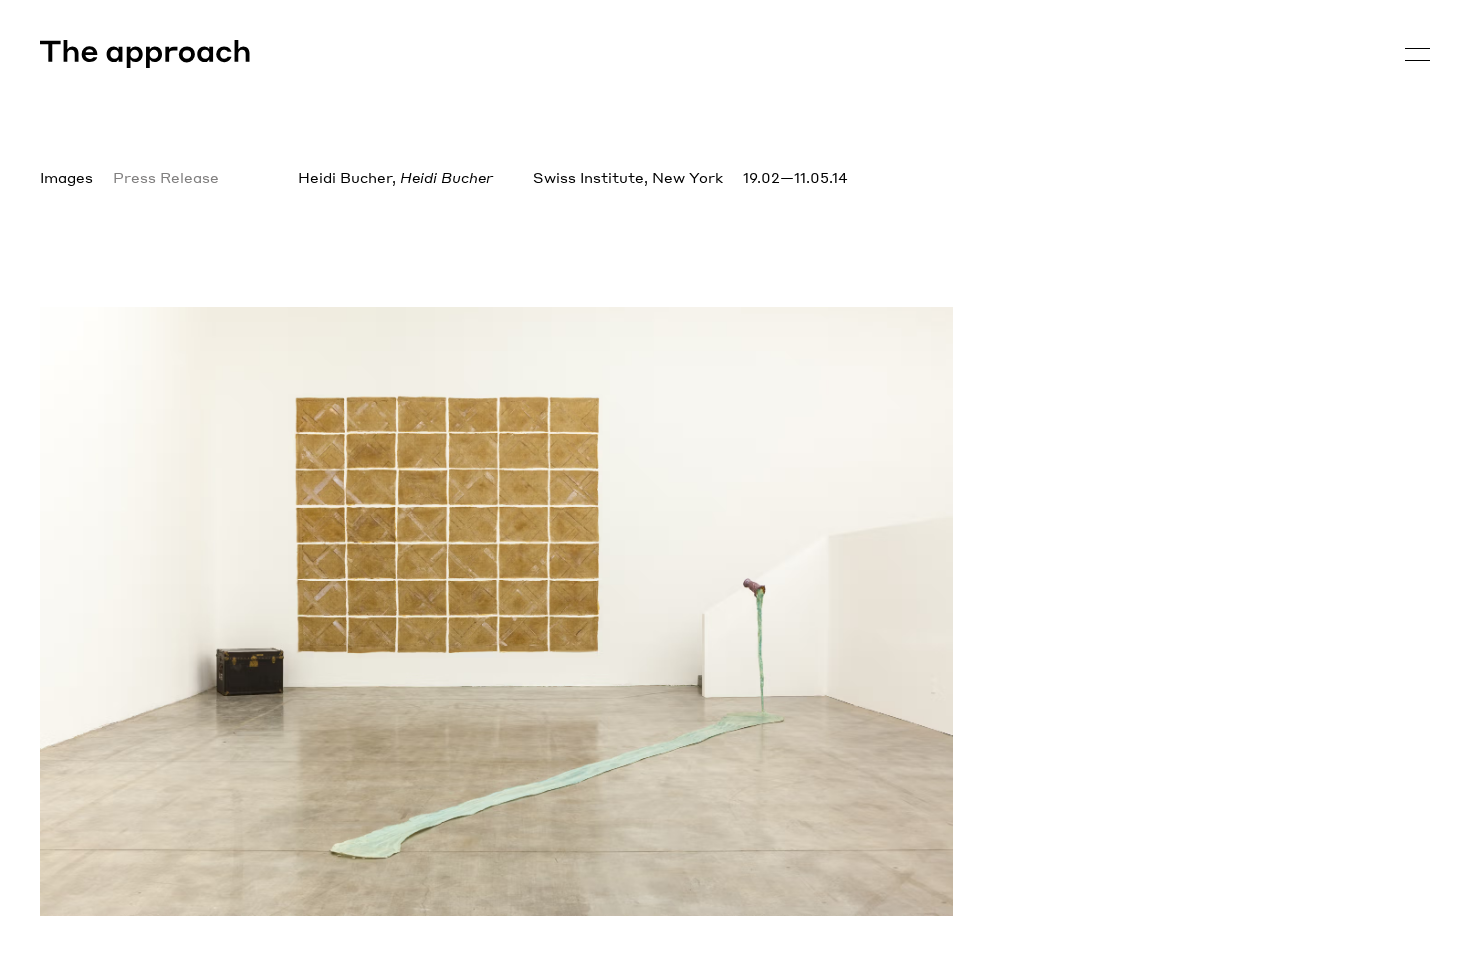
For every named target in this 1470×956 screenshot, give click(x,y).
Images (66, 177)
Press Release (166, 177)
